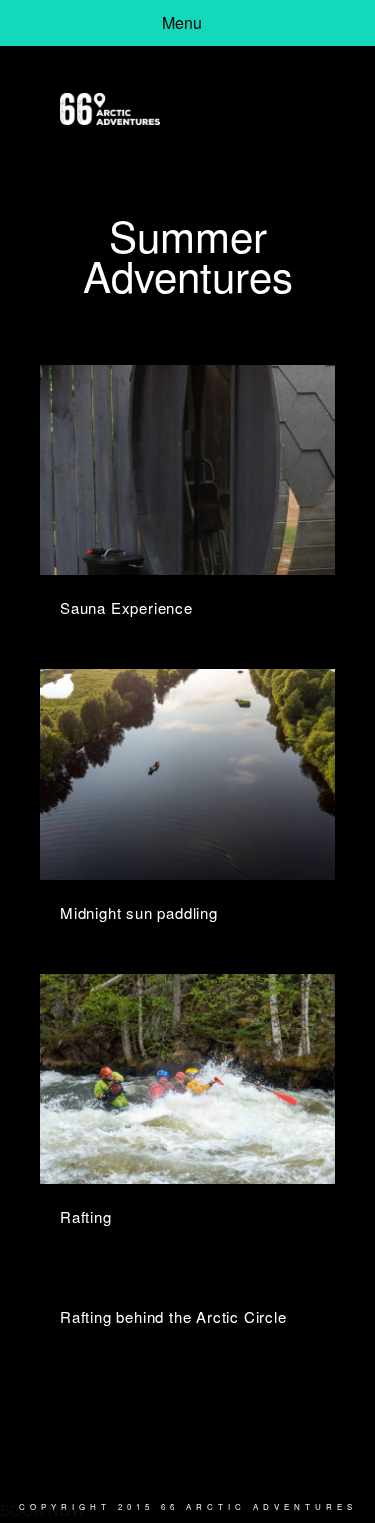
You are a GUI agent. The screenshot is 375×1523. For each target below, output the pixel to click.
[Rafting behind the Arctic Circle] (187, 1281)
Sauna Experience (126, 607)
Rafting (86, 1216)
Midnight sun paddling (139, 912)
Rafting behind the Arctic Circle (173, 1316)
